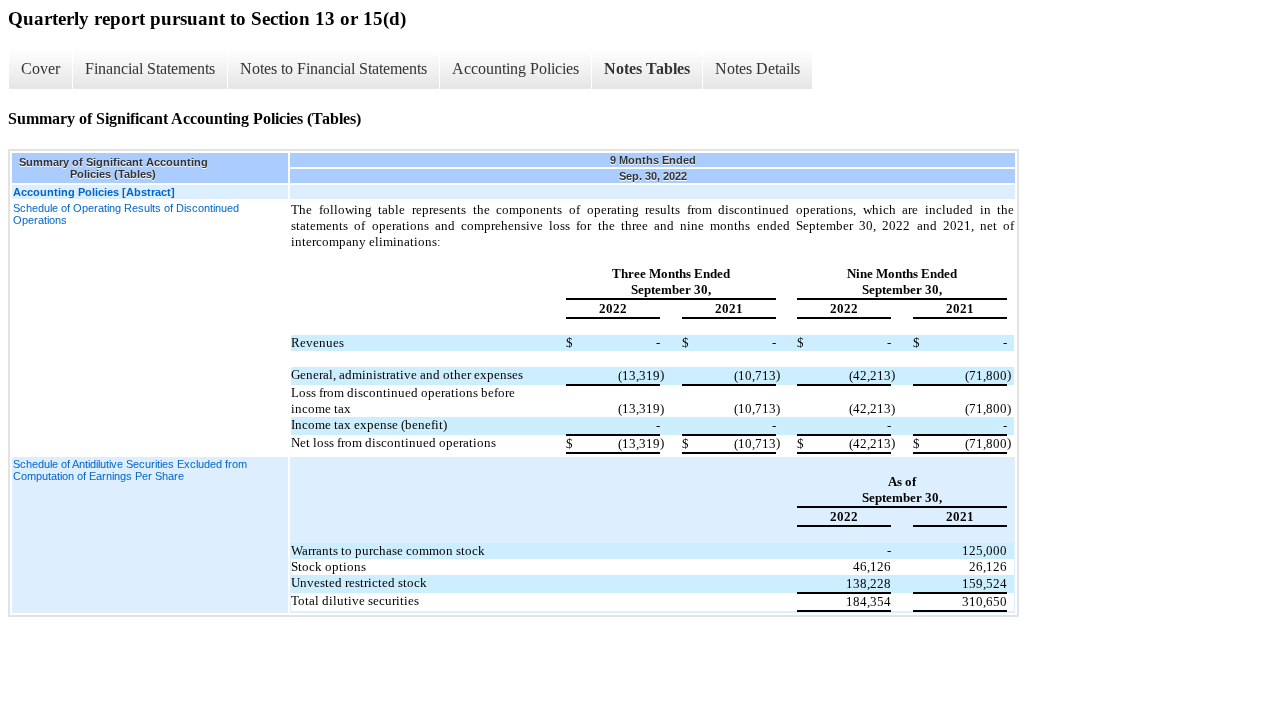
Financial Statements (150, 68)
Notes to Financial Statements (333, 68)
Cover (40, 68)
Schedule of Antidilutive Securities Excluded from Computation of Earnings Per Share (130, 470)
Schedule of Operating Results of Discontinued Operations (126, 214)
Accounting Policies (515, 68)
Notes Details (757, 68)
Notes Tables (647, 68)
